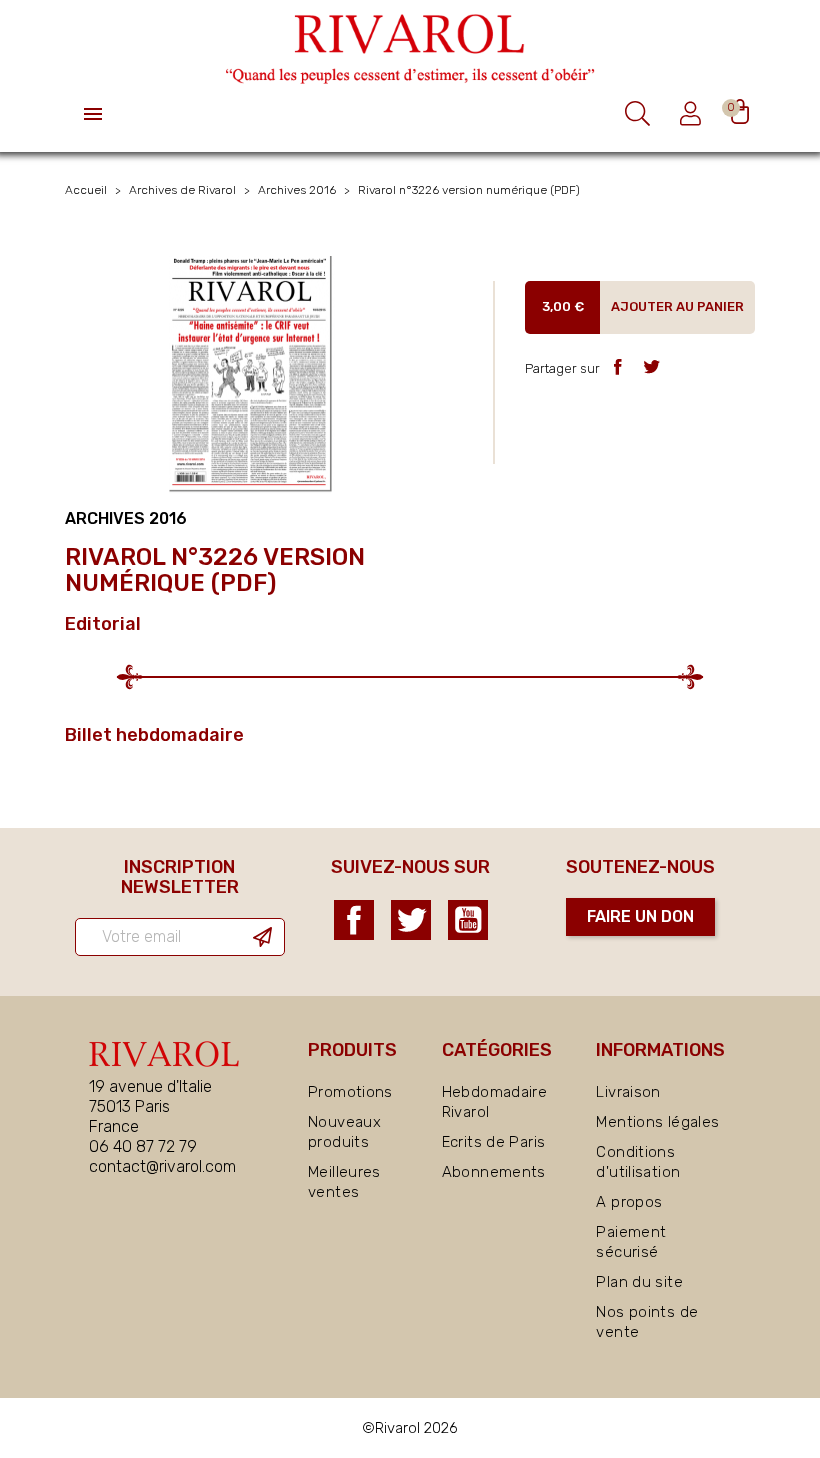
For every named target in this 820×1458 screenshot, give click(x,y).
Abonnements (494, 1172)
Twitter (411, 920)
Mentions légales (657, 1122)
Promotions (350, 1092)
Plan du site (639, 1282)
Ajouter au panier (677, 306)
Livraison (628, 1092)
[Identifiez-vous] (693, 113)
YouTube (468, 920)
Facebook (354, 920)
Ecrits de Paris (494, 1142)
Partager (617, 366)
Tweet (651, 366)
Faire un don (640, 916)
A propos (629, 1202)
